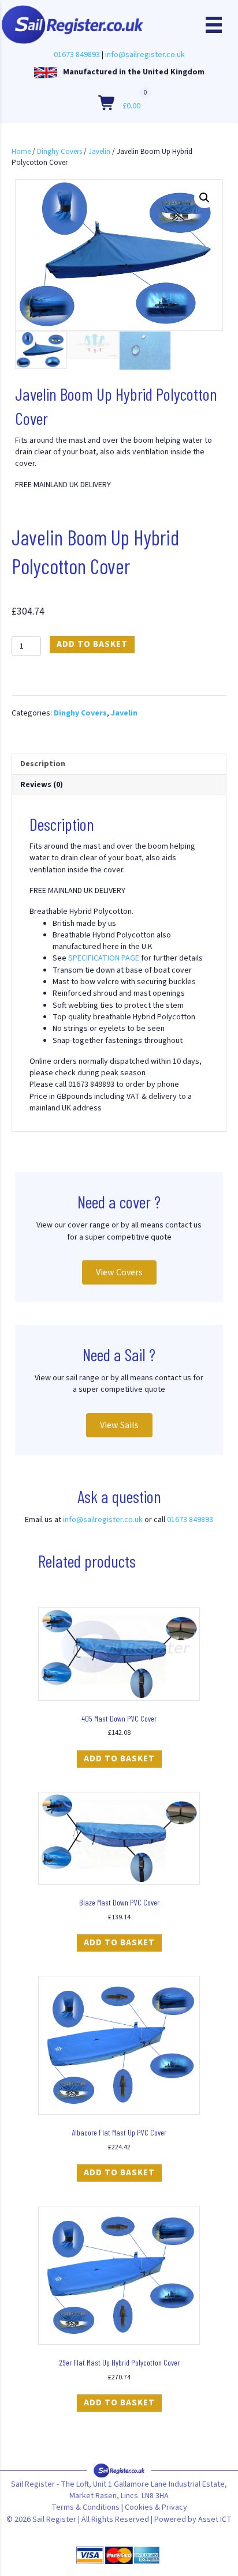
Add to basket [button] (119, 1759)
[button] (204, 198)
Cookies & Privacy (156, 2507)
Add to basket (92, 644)
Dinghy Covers (59, 152)
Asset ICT (215, 2519)
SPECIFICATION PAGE (104, 958)
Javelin (99, 152)
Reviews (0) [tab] (42, 785)
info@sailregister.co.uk (145, 55)
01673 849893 (77, 55)
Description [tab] (43, 764)
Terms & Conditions (85, 2507)
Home (21, 152)
